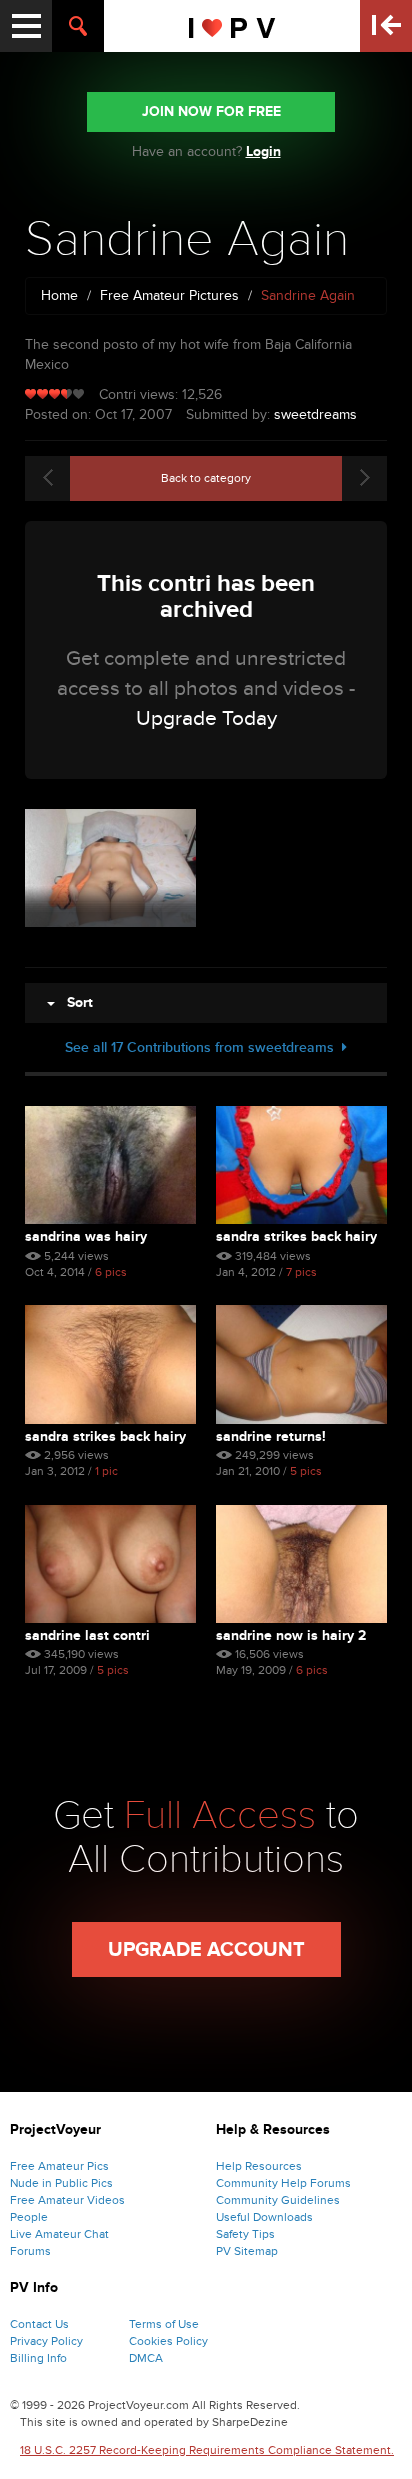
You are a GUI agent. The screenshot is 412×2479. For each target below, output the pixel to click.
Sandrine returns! (271, 1436)
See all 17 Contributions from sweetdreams (203, 1047)
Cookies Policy (168, 2341)
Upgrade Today (206, 718)
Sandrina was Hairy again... (86, 1236)
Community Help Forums (283, 2183)
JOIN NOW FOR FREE (211, 111)
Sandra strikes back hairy (296, 1236)
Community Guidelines (278, 2200)
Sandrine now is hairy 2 (291, 1635)
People (29, 2217)
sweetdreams (315, 414)
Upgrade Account (206, 1950)
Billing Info (38, 2358)
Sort (74, 1002)
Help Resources (259, 2166)
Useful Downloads (264, 2217)
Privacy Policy (46, 2341)
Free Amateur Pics (59, 2166)
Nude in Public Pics (61, 2183)
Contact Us (39, 2324)
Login (263, 151)
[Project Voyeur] (232, 26)
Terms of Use (164, 2324)
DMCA (146, 2358)
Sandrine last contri (87, 1635)
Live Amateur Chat (59, 2234)
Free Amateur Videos (67, 2200)
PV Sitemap (247, 2251)
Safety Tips (245, 2234)
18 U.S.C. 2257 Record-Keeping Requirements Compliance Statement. (207, 2450)
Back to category (206, 478)
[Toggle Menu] (26, 26)
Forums (30, 2251)
